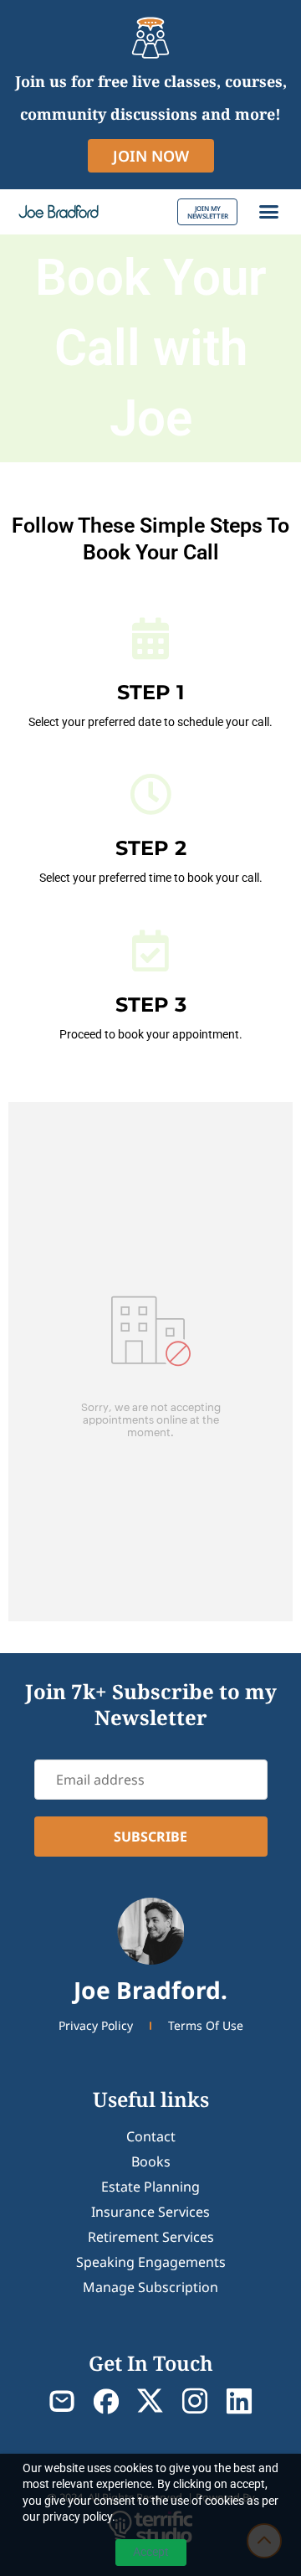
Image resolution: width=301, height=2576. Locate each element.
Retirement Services (151, 2237)
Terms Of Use (206, 2025)
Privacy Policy (96, 2025)
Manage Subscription (150, 2287)
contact (151, 2136)
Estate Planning (150, 2187)
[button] (269, 212)
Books (151, 2161)
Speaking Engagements (151, 2262)
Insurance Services (150, 2212)
